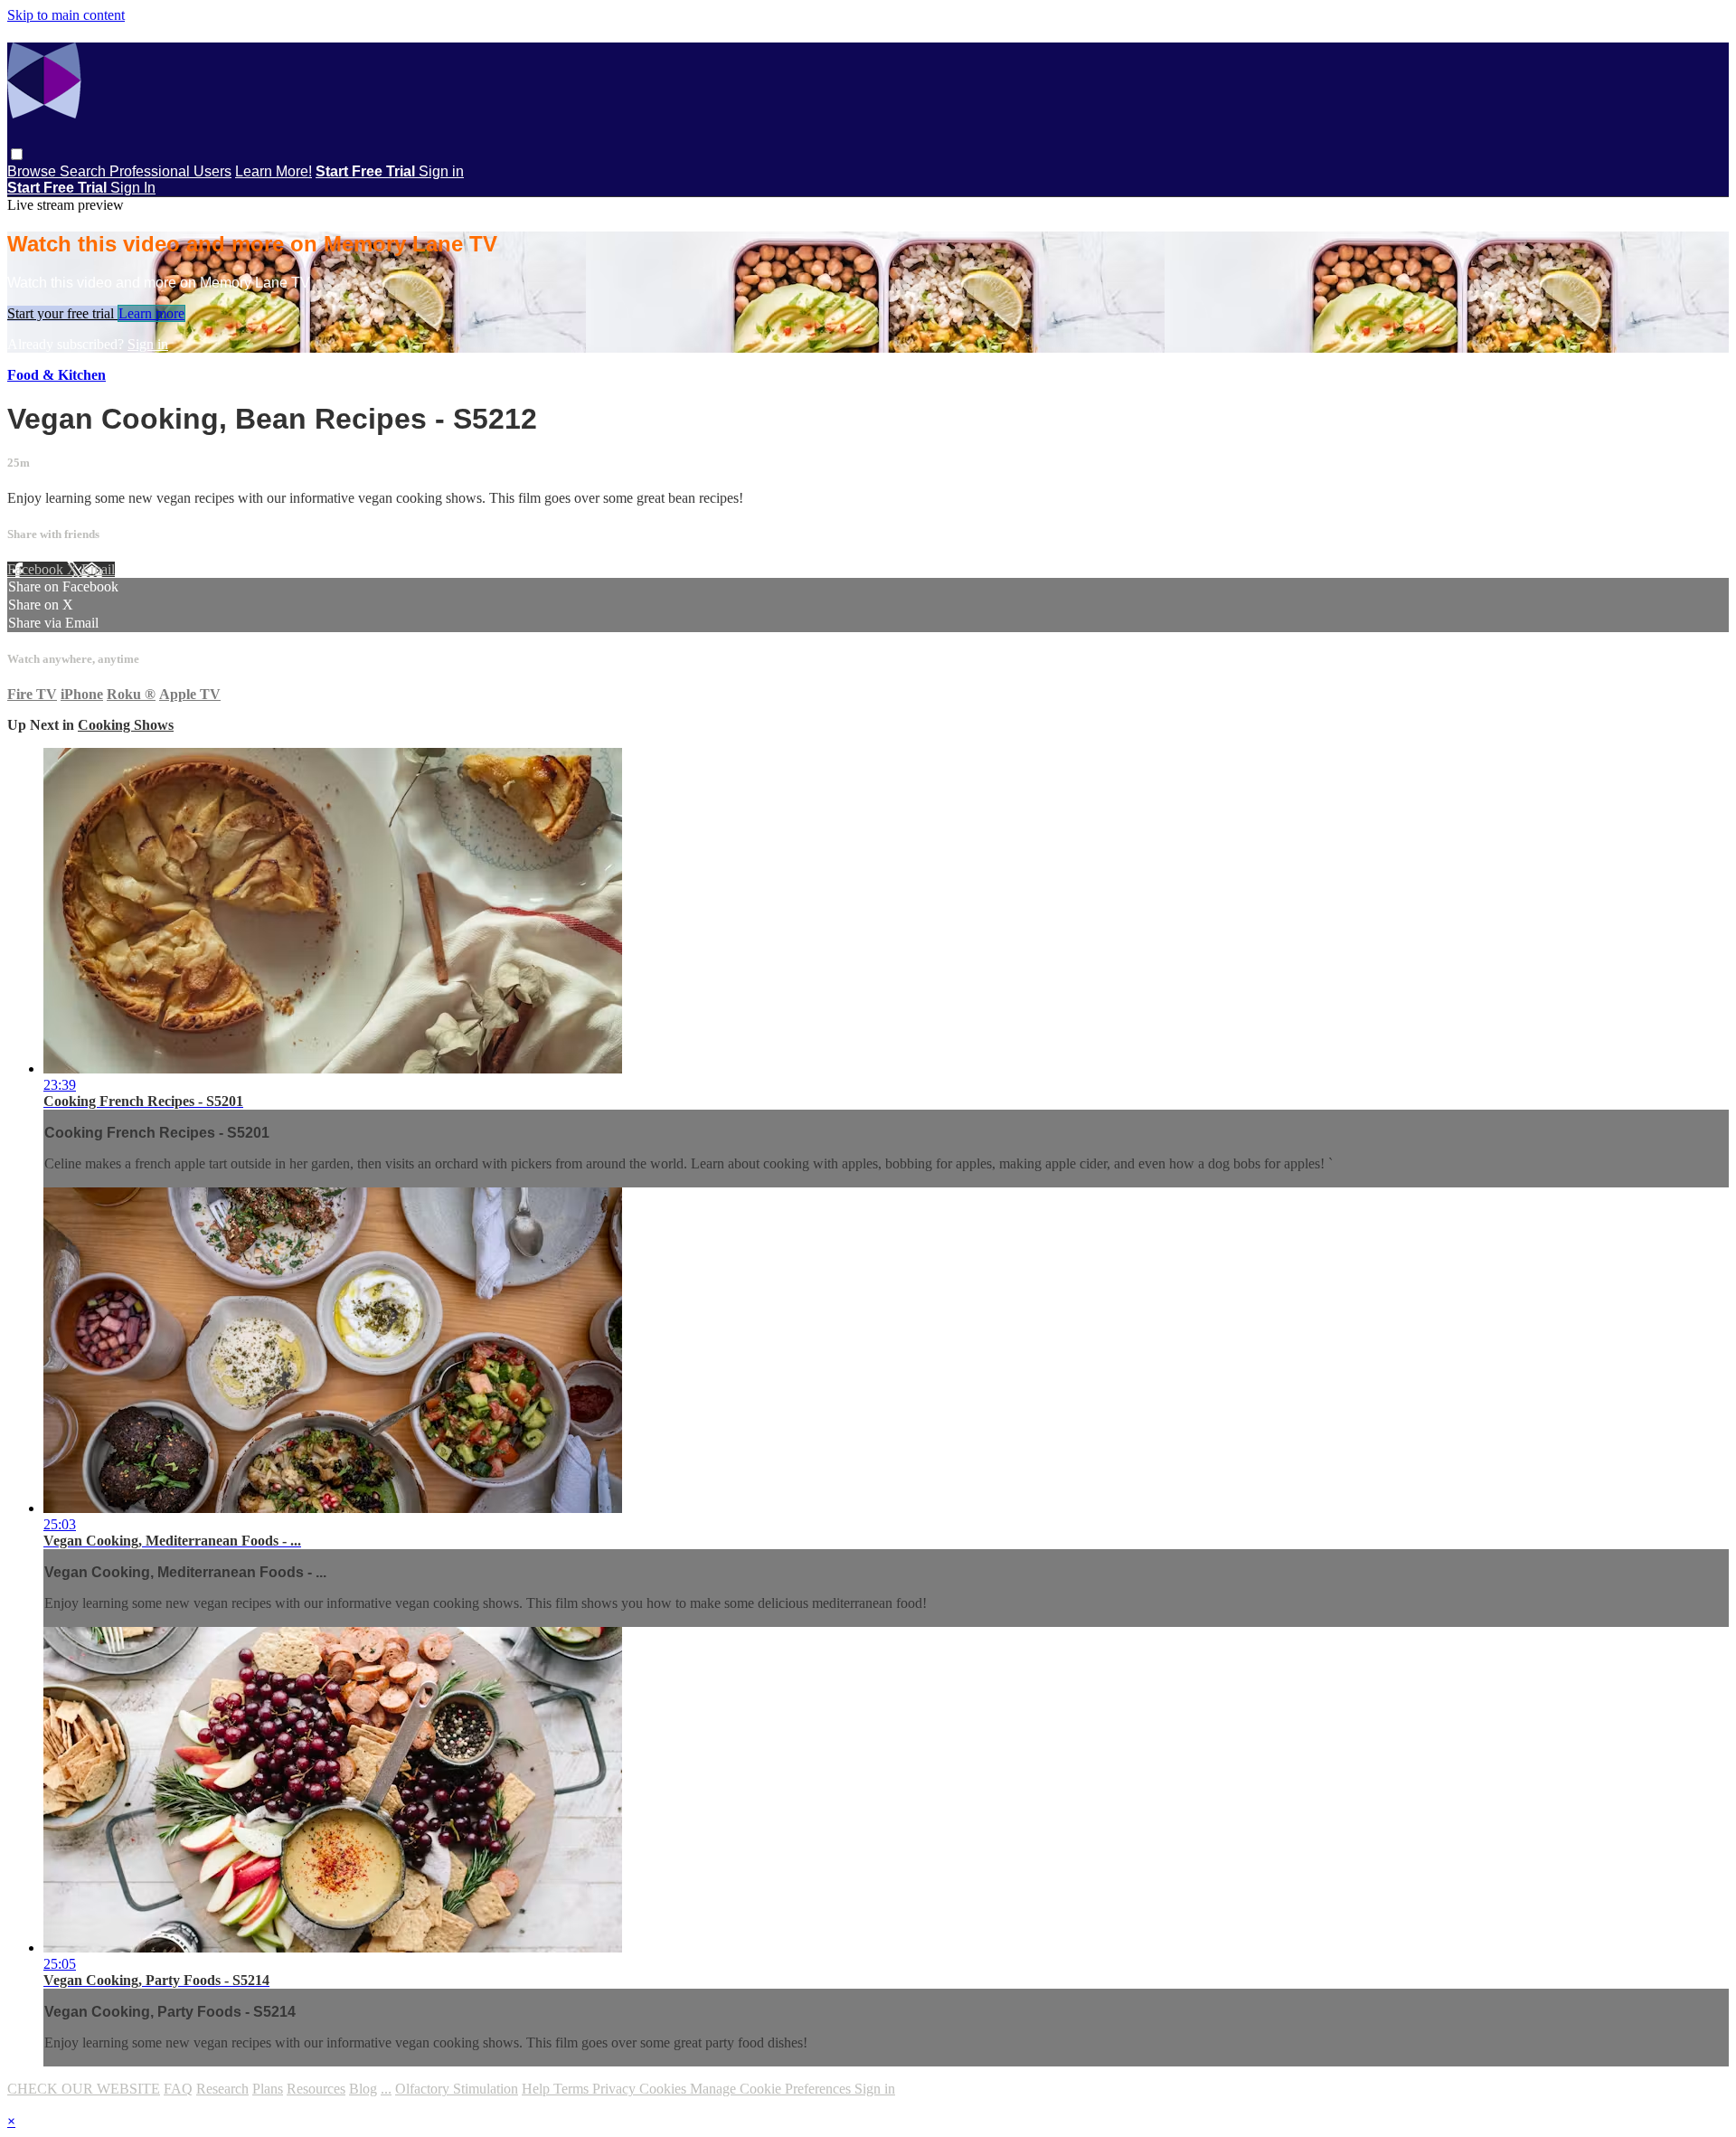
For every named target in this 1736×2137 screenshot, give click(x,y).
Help (538, 2089)
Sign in (441, 171)
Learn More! (274, 171)
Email (98, 569)
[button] (17, 154)
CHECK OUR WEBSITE (84, 2089)
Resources (316, 2089)
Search (85, 171)
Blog (363, 2089)
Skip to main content (66, 15)
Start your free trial (62, 313)
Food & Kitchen (57, 375)
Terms (573, 2089)
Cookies (665, 2089)
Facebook (37, 569)
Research (222, 2089)
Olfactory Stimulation (457, 2089)
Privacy (616, 2089)
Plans (268, 2089)
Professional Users (170, 171)
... (386, 2089)
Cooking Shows (126, 725)
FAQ (178, 2089)
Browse (33, 171)
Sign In (133, 188)
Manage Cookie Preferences (772, 2089)
